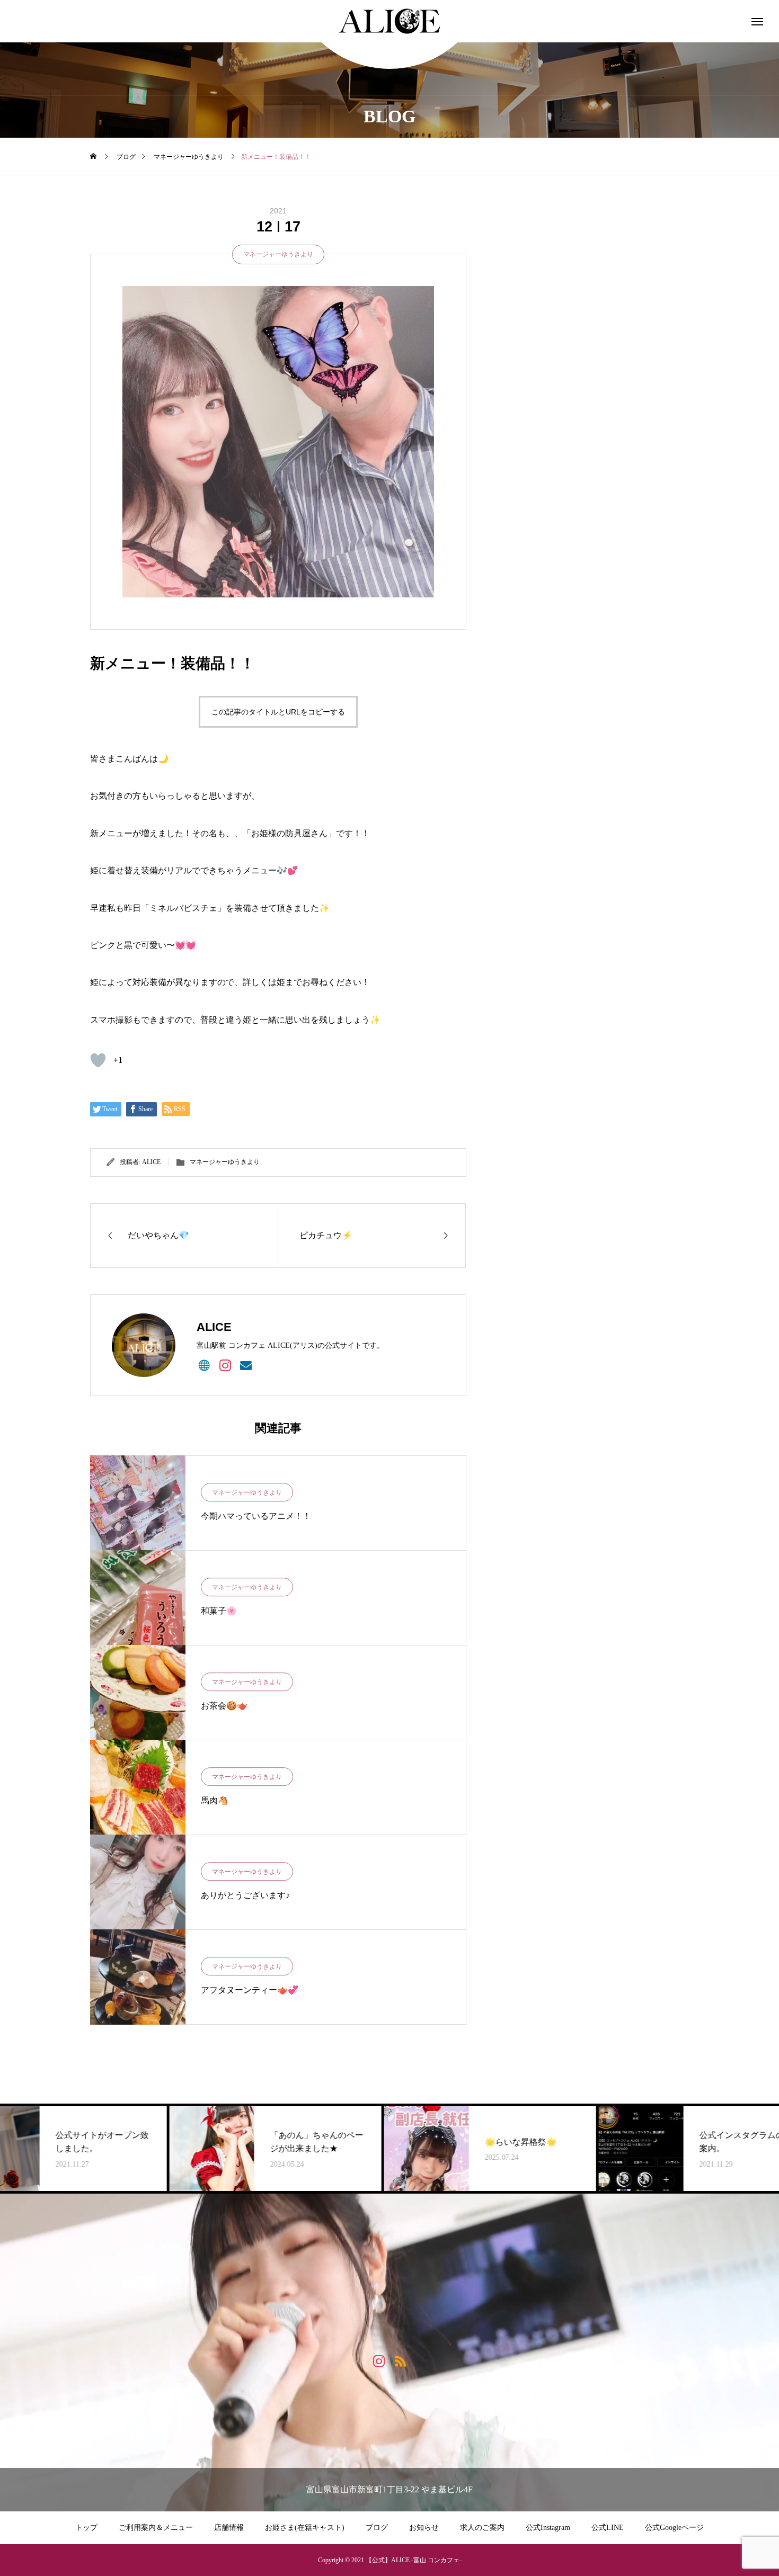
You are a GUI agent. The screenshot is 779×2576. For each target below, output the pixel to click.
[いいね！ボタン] (98, 1060)
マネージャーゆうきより (278, 254)
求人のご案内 (482, 2528)
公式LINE (608, 2528)
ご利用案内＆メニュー (156, 2528)
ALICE (151, 1162)
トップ (86, 2528)
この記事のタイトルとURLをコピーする (278, 712)
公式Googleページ (674, 2528)
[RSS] (400, 2360)
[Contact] (246, 1365)
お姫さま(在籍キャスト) (305, 2528)
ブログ (377, 2528)
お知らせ (424, 2528)
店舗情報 (229, 2528)
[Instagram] (225, 1365)
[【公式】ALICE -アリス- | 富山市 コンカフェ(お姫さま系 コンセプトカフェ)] (389, 21)
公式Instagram (548, 2528)
